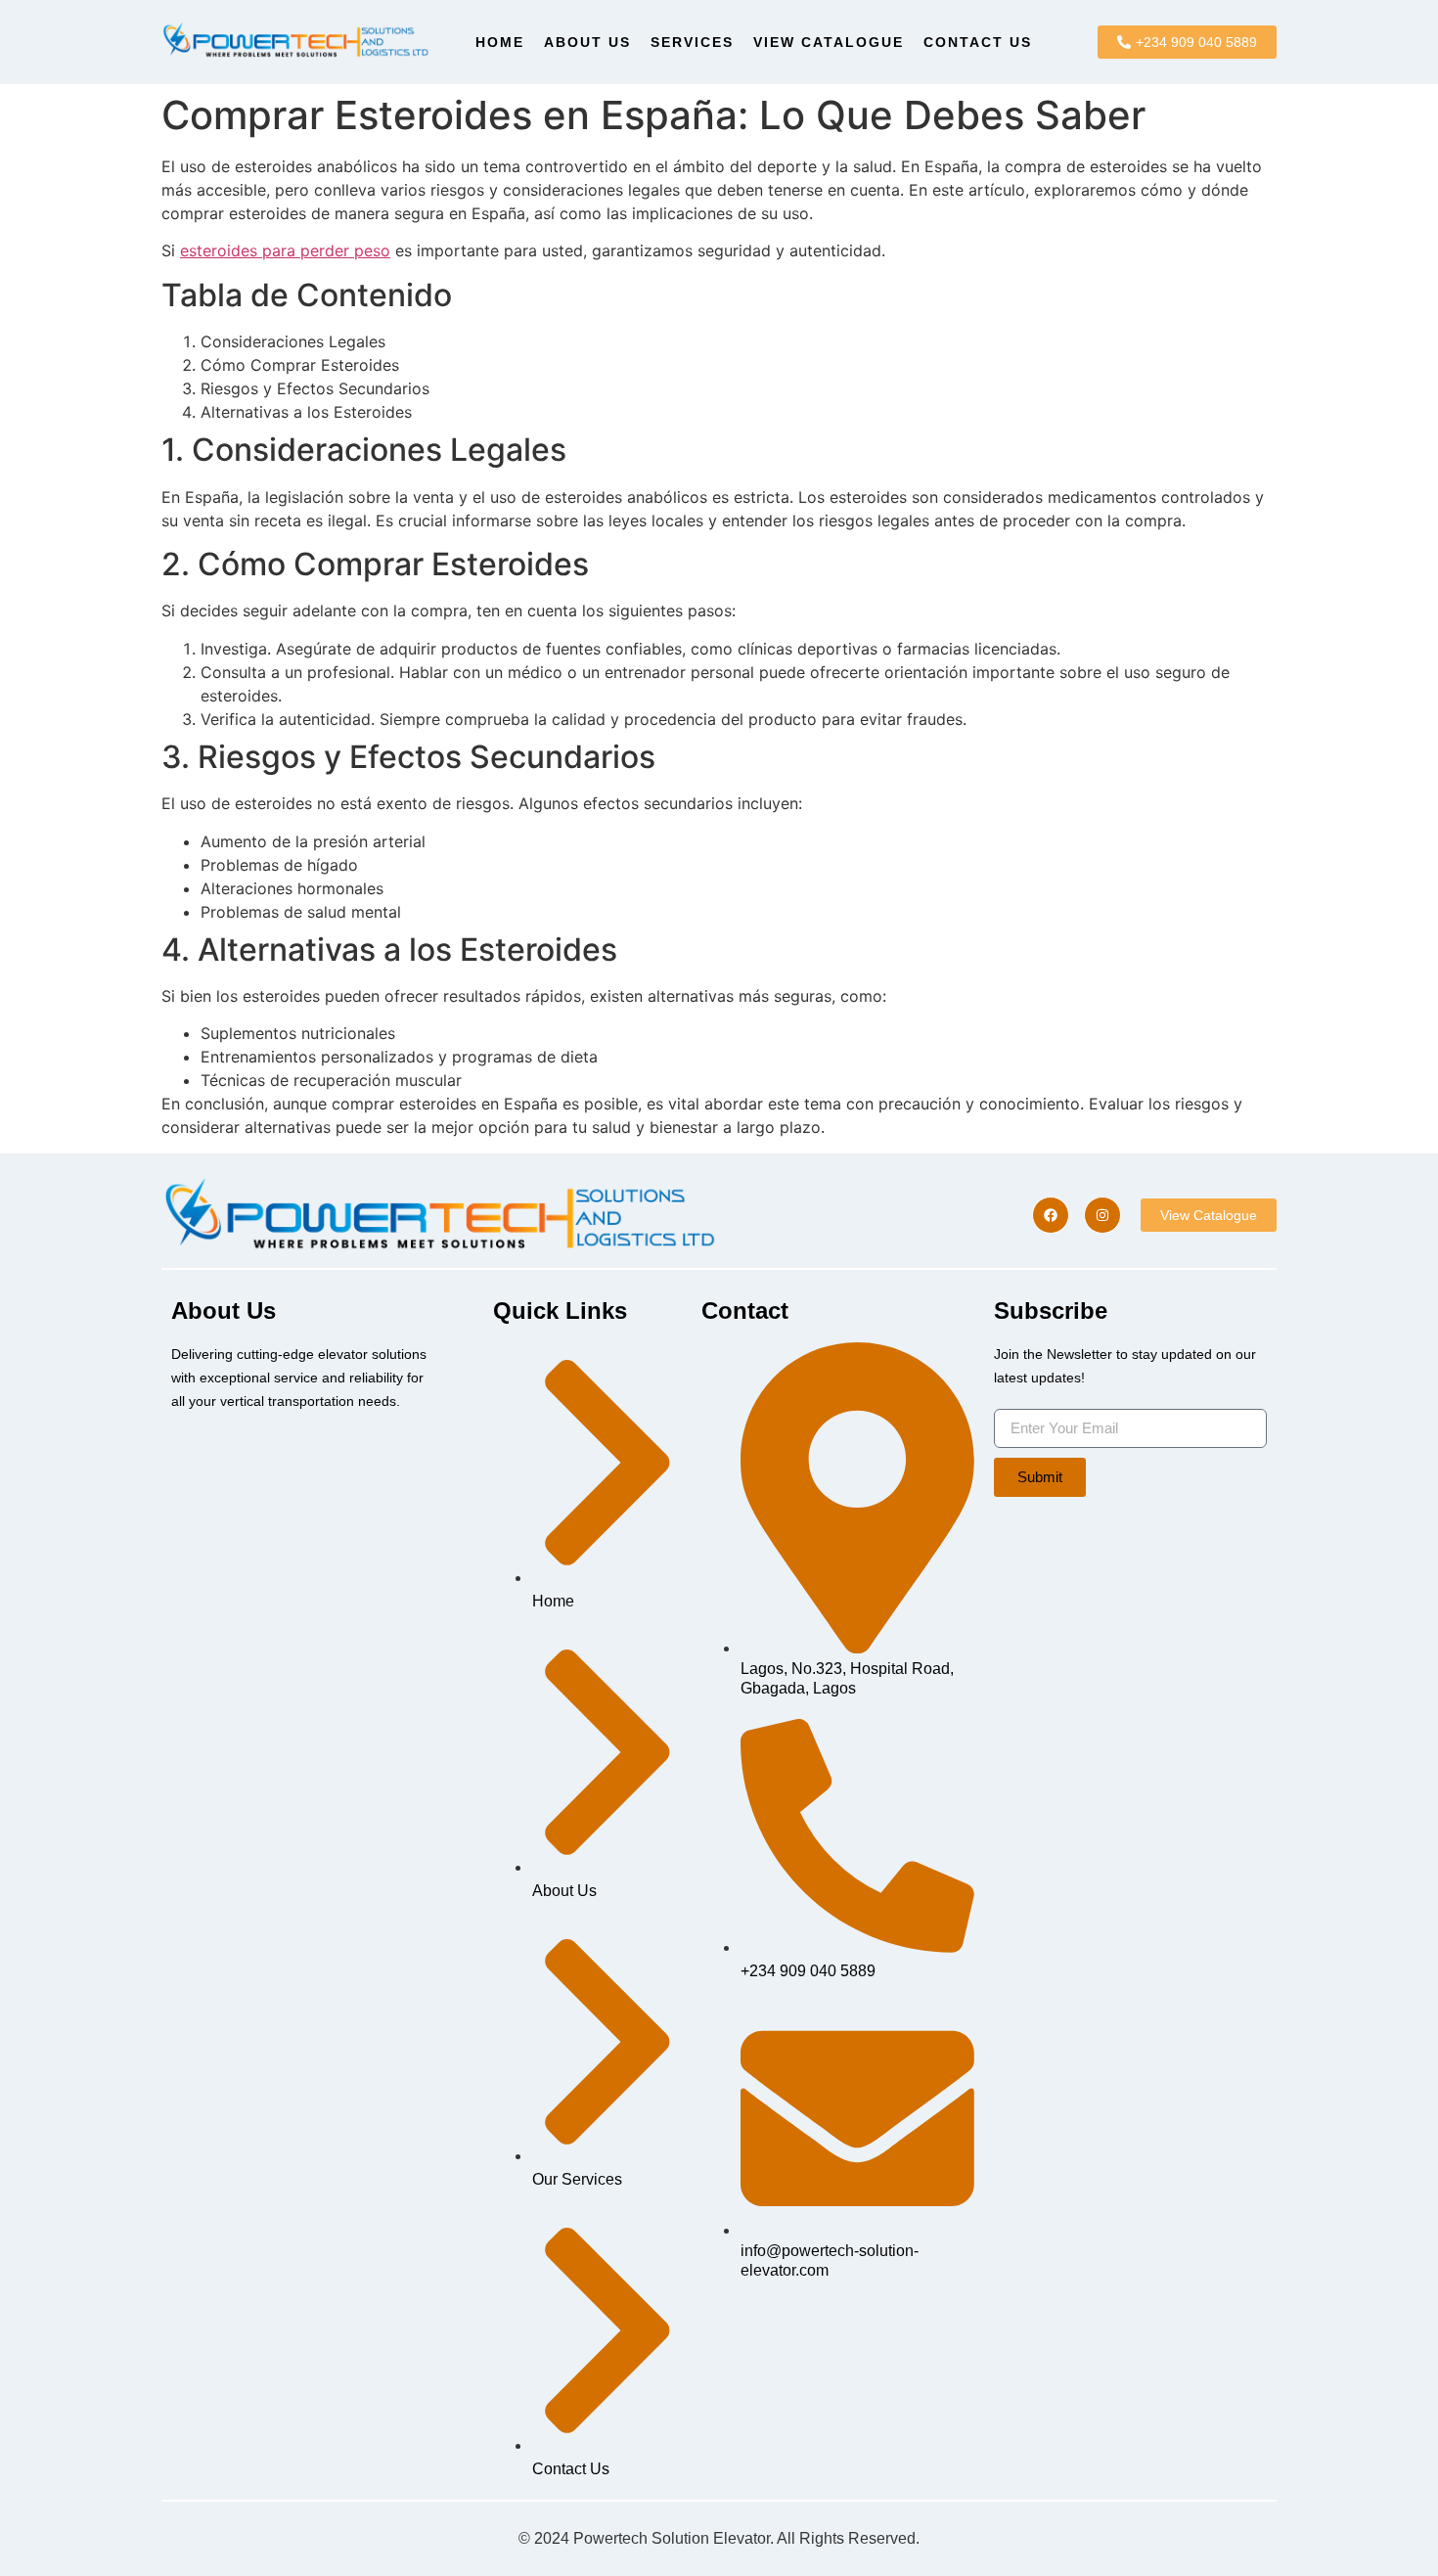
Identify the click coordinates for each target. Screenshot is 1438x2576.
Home (500, 42)
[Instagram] (1102, 1215)
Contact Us (978, 42)
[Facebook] (1051, 1215)
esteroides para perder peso (285, 250)
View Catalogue (829, 42)
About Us (587, 42)
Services (692, 42)
